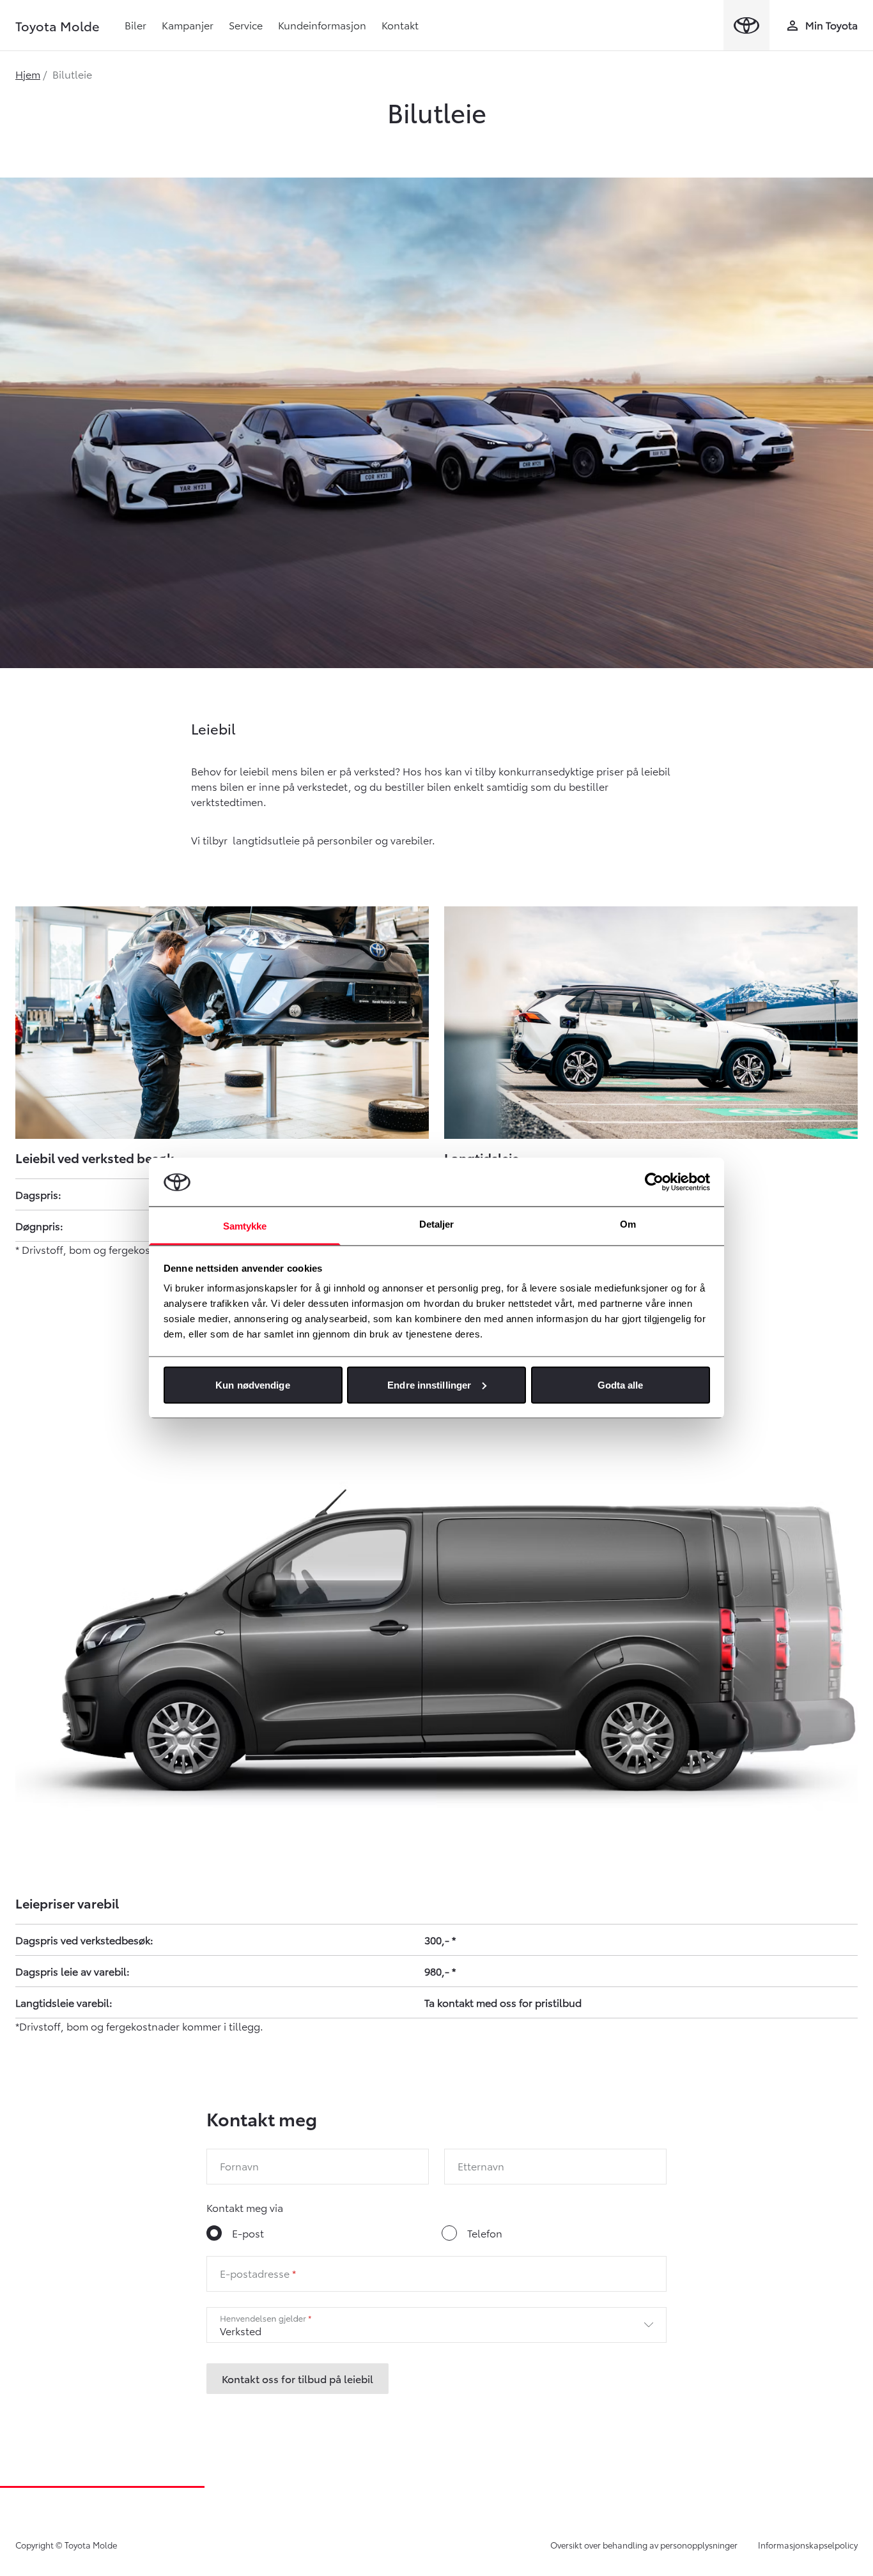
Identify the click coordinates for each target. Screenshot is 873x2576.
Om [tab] (628, 1224)
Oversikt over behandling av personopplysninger (644, 2545)
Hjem (28, 74)
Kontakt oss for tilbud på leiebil (297, 2378)
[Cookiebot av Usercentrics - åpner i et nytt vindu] (654, 1182)
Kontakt (400, 25)
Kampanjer (188, 25)
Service (246, 25)
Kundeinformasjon (322, 25)
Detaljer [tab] (437, 1224)
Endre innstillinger (429, 1384)
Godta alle (621, 1384)
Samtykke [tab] (245, 1226)
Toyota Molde (57, 26)
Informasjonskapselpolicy (808, 2545)
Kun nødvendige (252, 1384)
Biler (135, 25)
